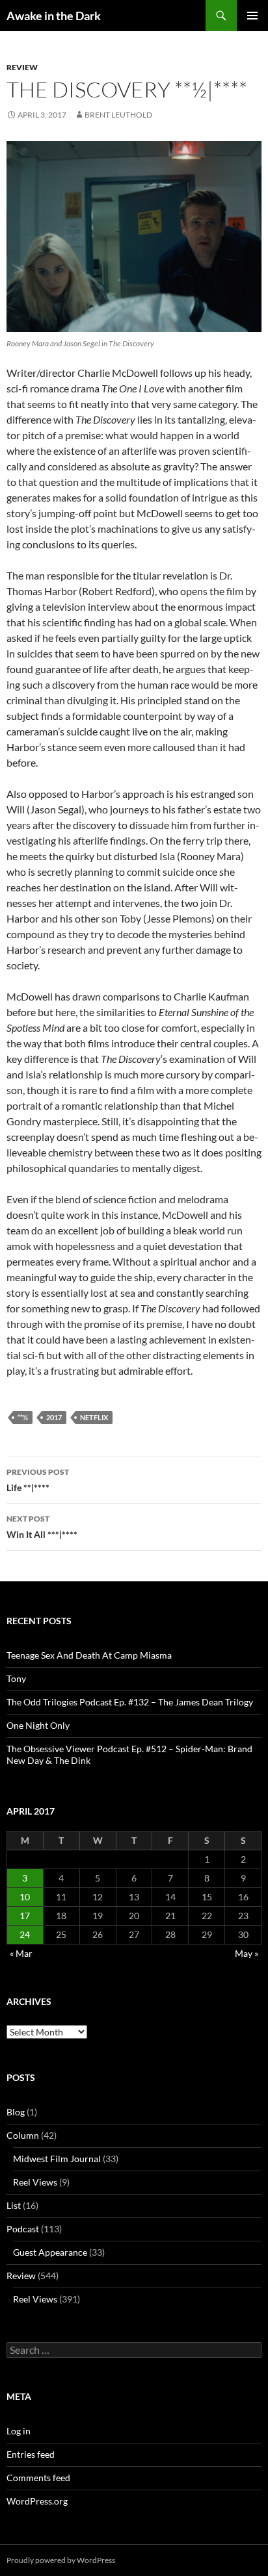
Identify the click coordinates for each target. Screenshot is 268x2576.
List (14, 2205)
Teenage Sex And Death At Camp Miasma (89, 1655)
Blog (16, 2112)
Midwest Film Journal (57, 2159)
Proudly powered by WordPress (61, 2560)
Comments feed (38, 2478)
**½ (23, 1417)
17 (25, 1916)
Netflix (94, 1417)
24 (25, 1934)
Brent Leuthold (118, 115)
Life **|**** (38, 1480)
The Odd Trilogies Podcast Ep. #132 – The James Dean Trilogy (130, 1702)
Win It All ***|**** (42, 1527)
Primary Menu (252, 16)
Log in (19, 2431)
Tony (16, 1678)
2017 (54, 1417)
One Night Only (38, 1725)
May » (247, 1953)
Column (23, 2135)
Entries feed (31, 2454)
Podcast (23, 2229)
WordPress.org (37, 2501)
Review (22, 67)
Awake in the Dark (54, 16)
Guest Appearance (50, 2252)
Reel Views (35, 2182)
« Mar (21, 1953)
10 (25, 1897)
